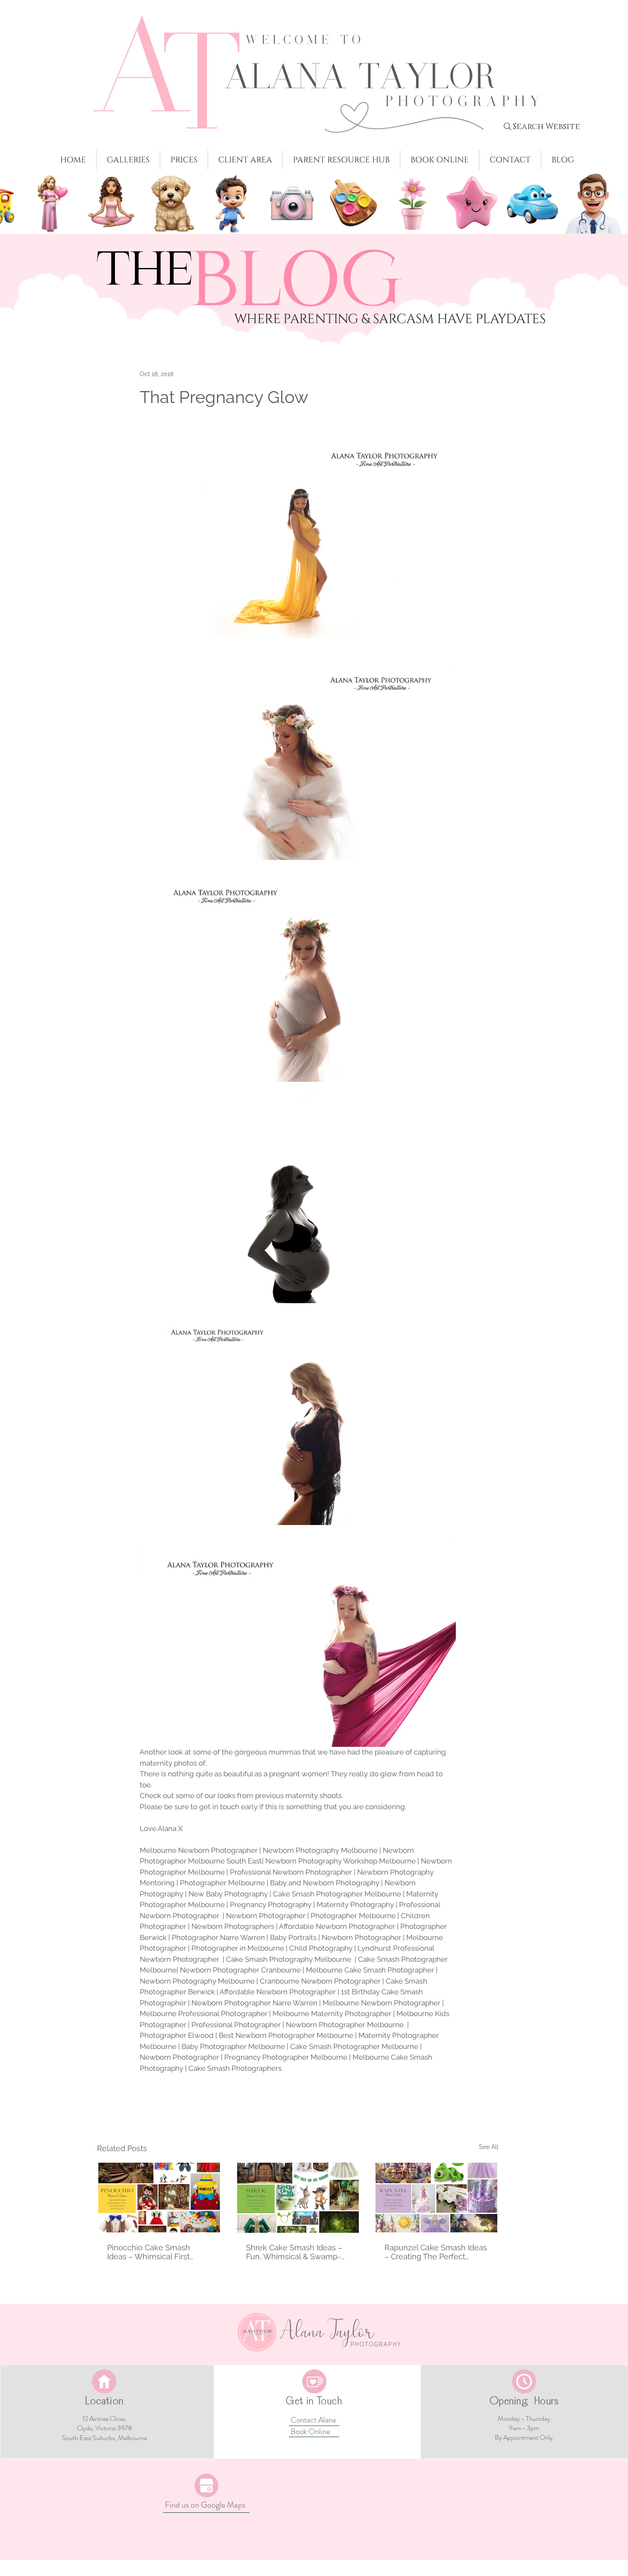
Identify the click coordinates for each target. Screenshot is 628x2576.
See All (489, 2147)
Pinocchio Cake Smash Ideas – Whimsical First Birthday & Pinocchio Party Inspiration (155, 2252)
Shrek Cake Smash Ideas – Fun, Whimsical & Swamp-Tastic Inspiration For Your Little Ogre (294, 2252)
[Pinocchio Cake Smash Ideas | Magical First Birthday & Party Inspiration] (159, 2198)
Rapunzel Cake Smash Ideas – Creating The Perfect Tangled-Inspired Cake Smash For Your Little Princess (436, 2252)
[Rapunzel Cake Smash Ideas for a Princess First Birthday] (436, 2198)
